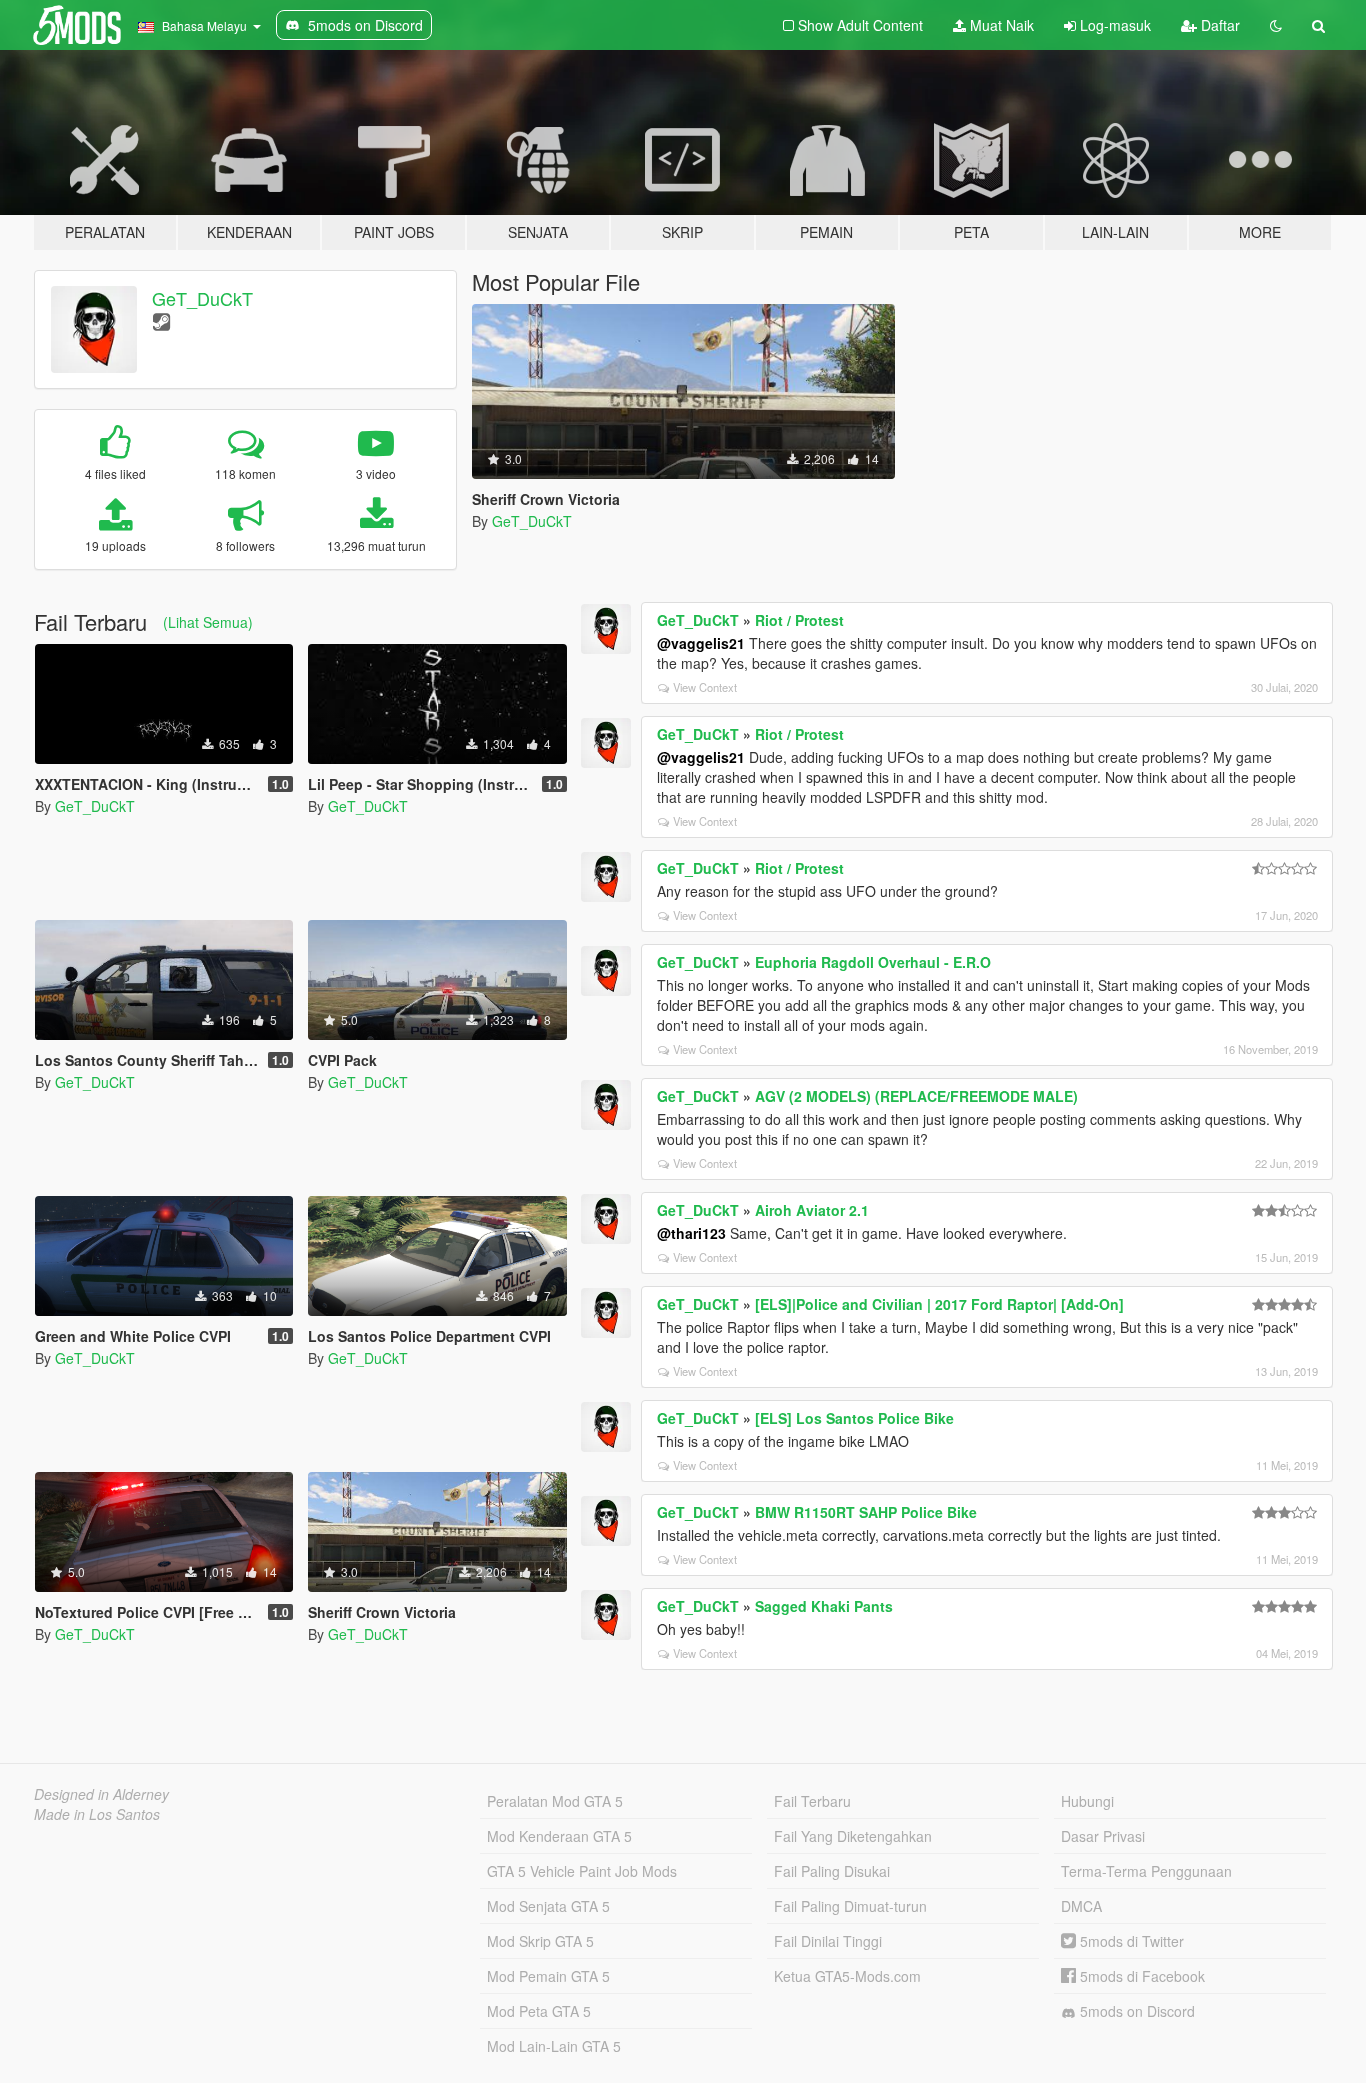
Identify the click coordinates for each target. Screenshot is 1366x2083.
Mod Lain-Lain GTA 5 (554, 2046)
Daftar (1218, 25)
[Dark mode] (1276, 25)
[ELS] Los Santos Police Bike (854, 1418)
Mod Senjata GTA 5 (548, 1906)
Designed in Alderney (101, 1794)
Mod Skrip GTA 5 (540, 1941)
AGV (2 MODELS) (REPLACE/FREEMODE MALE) (916, 1096)
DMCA (1081, 1906)
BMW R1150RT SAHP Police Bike (866, 1512)
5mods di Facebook (1140, 1976)
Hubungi (1087, 1801)
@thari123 (691, 1233)
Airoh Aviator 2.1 (812, 1210)
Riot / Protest (799, 620)
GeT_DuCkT (202, 298)
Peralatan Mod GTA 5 (555, 1801)
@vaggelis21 (701, 643)
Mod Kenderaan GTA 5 (559, 1836)
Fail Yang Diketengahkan (853, 1836)
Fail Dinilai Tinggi (828, 1941)
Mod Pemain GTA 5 (548, 1976)
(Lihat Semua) (208, 622)
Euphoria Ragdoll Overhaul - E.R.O (873, 962)
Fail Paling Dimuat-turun (850, 1906)
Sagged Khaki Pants (824, 1606)
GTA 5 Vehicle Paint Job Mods (582, 1871)
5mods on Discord (1135, 2011)
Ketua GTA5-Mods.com (847, 1976)
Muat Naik (1000, 25)
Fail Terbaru (812, 1801)
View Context (705, 687)
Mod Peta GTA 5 (539, 2011)
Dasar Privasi (1103, 1836)
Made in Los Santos (97, 1814)
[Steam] (161, 320)
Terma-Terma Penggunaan (1146, 1871)
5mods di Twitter (1130, 1941)
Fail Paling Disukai (832, 1871)
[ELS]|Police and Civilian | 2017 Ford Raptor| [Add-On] (939, 1304)
